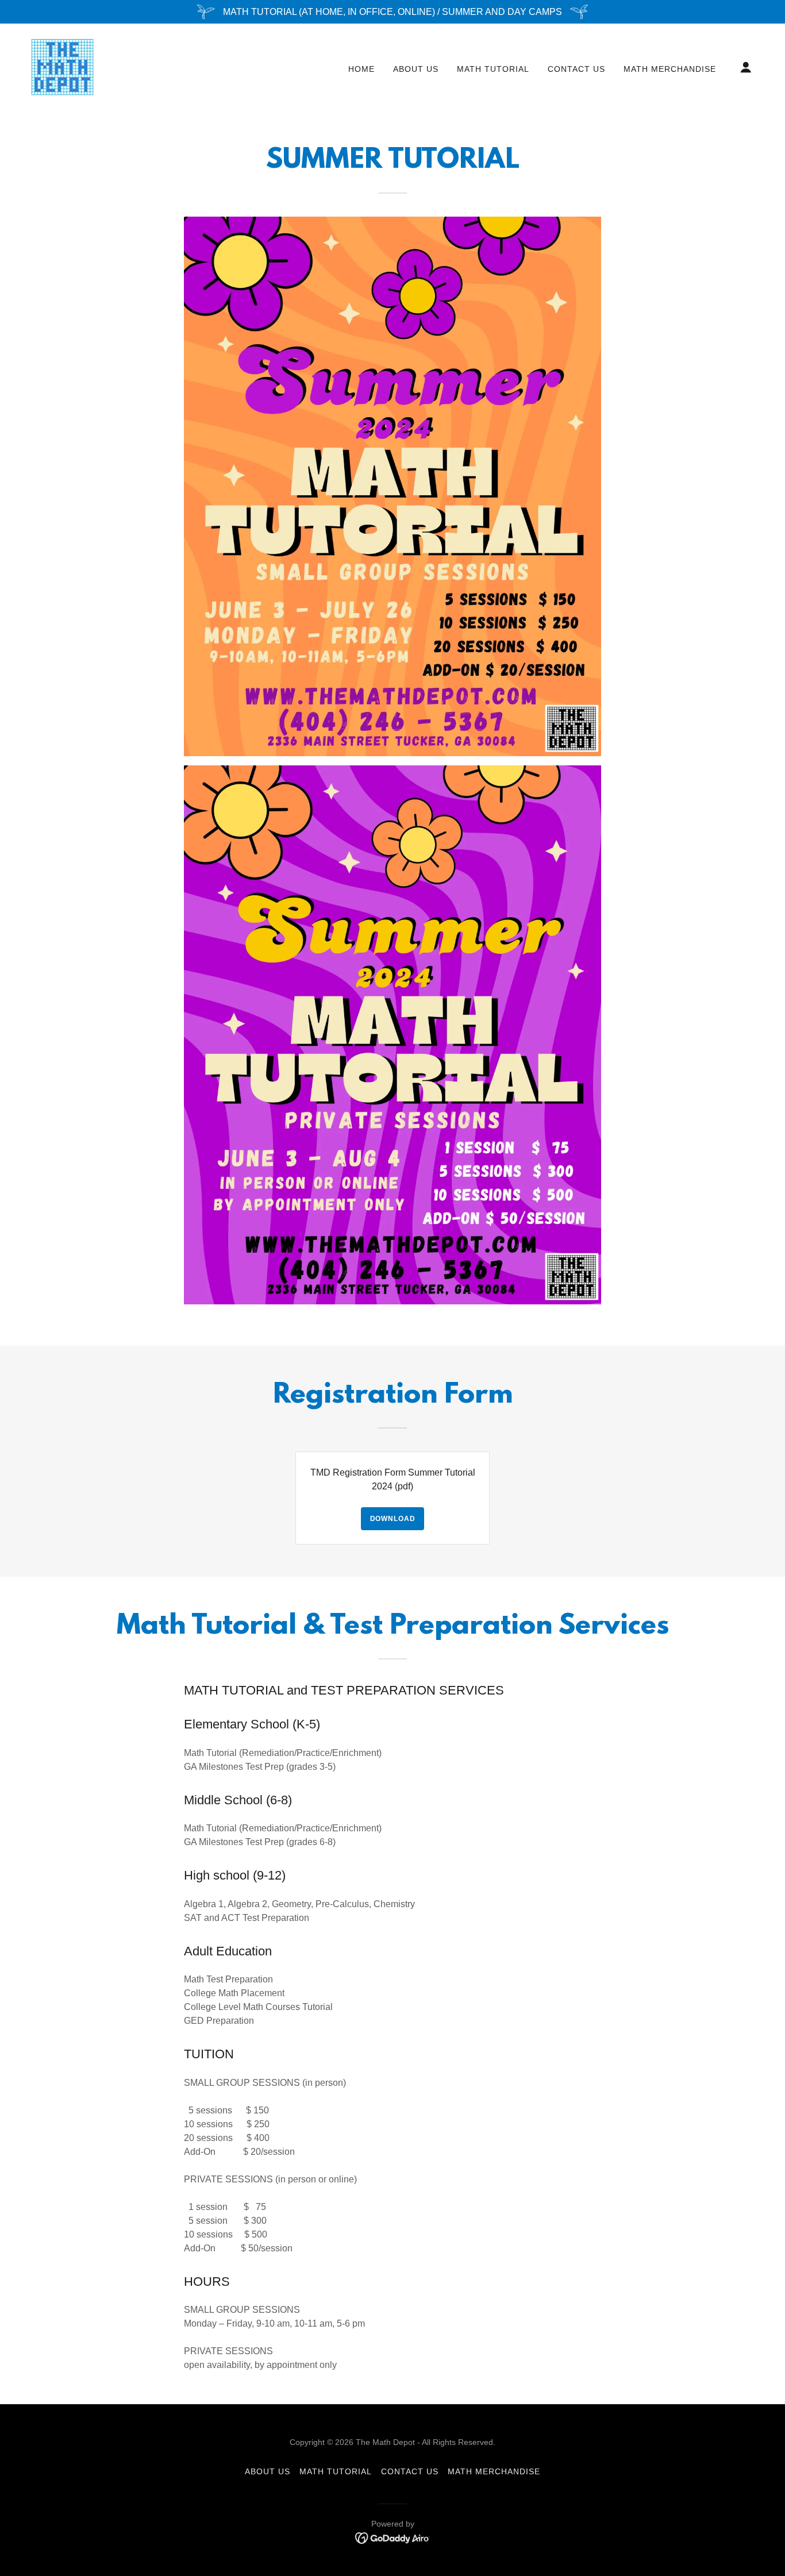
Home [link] (361, 69)
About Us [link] (416, 69)
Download (393, 1519)
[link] (63, 66)
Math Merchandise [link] (670, 69)
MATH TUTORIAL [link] (493, 69)
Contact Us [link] (576, 69)
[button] (746, 67)
